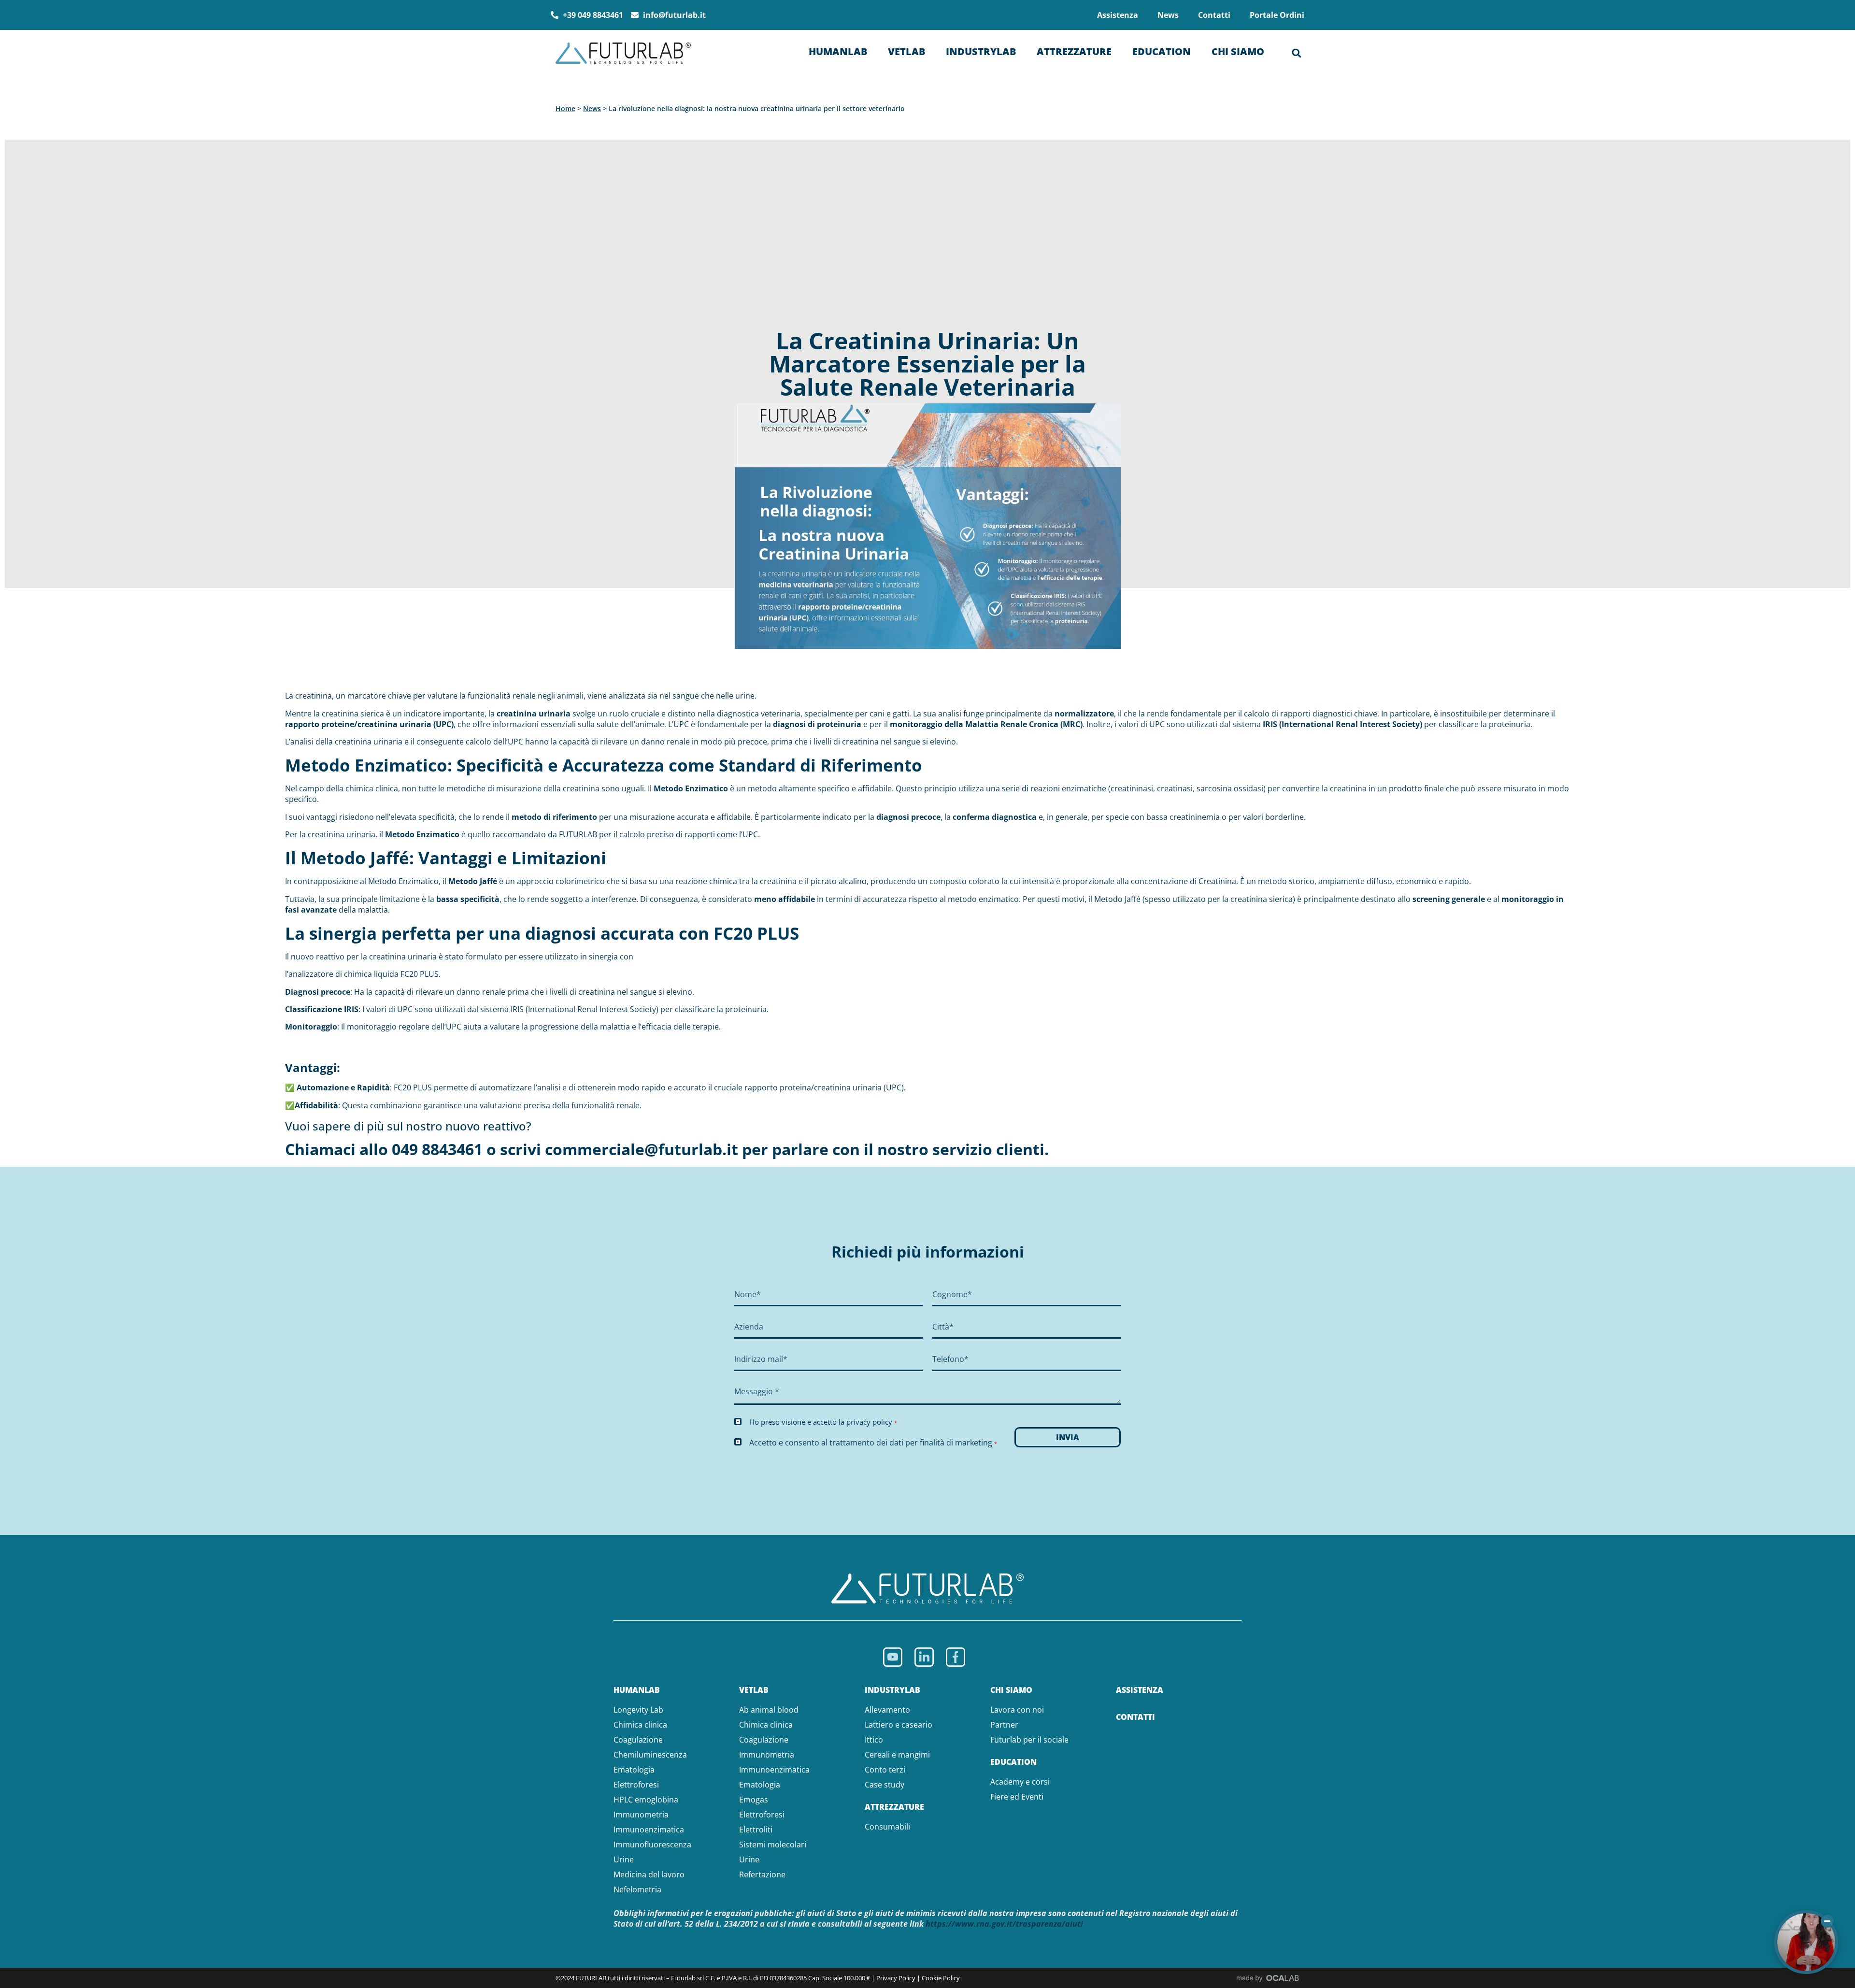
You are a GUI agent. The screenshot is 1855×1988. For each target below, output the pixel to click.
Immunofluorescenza (652, 1845)
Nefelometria (637, 1889)
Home (565, 108)
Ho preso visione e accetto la (823, 1422)
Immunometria (641, 1815)
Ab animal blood (769, 1710)
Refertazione (762, 1874)
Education (1162, 51)
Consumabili (887, 1827)
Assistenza (1118, 15)
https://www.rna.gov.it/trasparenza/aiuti (1004, 1924)
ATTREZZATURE (894, 1807)
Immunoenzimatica (649, 1830)
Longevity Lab (638, 1710)
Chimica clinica (640, 1725)
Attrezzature (1074, 51)
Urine (624, 1859)
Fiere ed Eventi (1017, 1797)
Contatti (1214, 15)
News (1168, 15)
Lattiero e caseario (899, 1725)
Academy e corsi (1020, 1782)
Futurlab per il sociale (1029, 1740)
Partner (1004, 1725)
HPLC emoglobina (646, 1800)
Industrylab (981, 51)
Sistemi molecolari (773, 1845)
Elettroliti (756, 1830)
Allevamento (887, 1710)
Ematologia (634, 1770)
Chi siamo (1238, 51)
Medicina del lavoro (649, 1874)
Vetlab (906, 51)
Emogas (754, 1800)
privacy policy (869, 1422)
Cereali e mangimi (897, 1755)
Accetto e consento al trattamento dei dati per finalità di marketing (873, 1443)
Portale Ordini (1277, 15)
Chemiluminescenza (650, 1755)
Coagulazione (638, 1740)
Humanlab (838, 51)
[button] (1297, 53)
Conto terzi (885, 1770)
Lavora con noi (1017, 1710)
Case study (885, 1785)
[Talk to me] (1806, 1942)
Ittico (874, 1740)
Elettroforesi (636, 1785)
